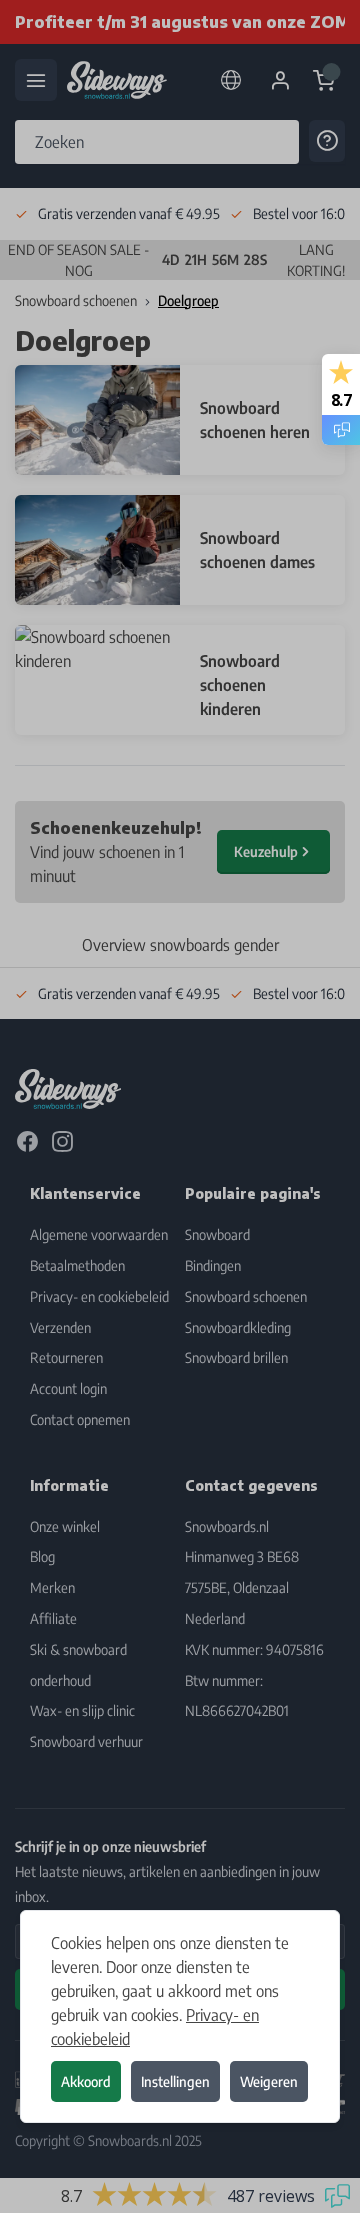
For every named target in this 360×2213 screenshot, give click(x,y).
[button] (180, 1106)
